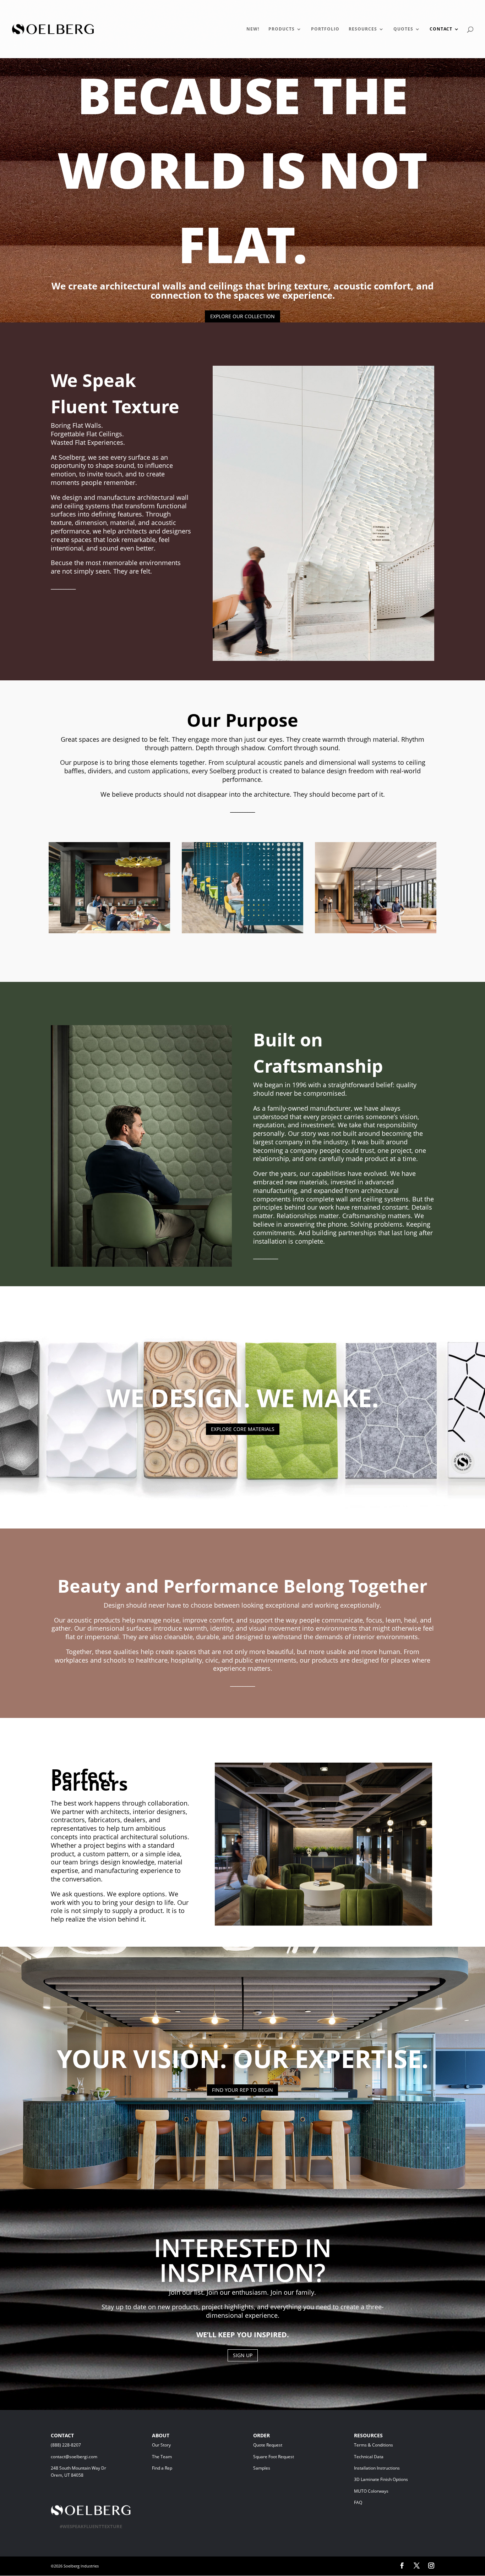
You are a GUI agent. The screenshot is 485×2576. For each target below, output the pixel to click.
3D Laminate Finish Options (381, 2479)
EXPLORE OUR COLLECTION (243, 316)
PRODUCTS (282, 29)
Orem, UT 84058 (67, 2475)
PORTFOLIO (325, 29)
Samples (262, 2468)
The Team (181, 2457)
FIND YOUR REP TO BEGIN (243, 2090)
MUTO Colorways (371, 2491)
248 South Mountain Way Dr (80, 2468)
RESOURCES (363, 29)
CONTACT (441, 29)
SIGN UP (243, 2355)
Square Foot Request (274, 2457)
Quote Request (281, 2445)
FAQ (358, 2502)
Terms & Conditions (384, 2445)
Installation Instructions (377, 2468)
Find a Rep (162, 2468)
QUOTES (403, 29)
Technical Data (369, 2457)
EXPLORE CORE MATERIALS (243, 1429)
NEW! (253, 29)
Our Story (161, 2445)
